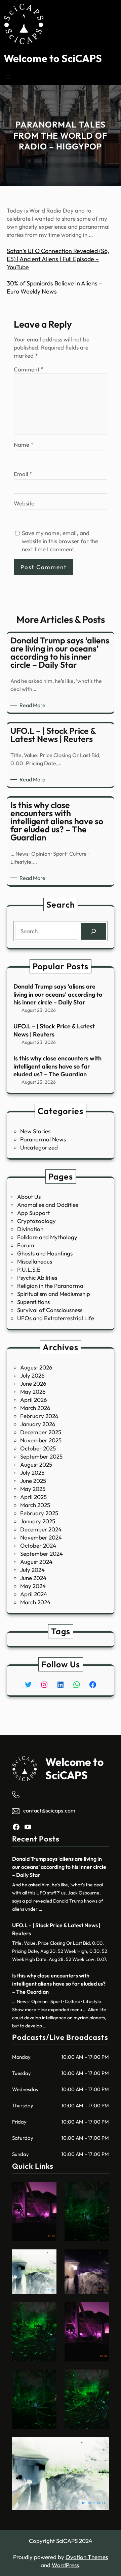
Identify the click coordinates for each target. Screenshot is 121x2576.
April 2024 (34, 1594)
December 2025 (41, 1432)
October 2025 (38, 1448)
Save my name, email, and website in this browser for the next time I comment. (60, 541)
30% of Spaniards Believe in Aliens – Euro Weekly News (54, 287)
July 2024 (32, 1570)
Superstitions (33, 1302)
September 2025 (41, 1456)
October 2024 (38, 1545)
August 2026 (36, 1367)
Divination (30, 1229)
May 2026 (33, 1392)
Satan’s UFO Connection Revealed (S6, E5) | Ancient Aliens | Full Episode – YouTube (58, 259)
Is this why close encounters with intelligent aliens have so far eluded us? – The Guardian (57, 1066)
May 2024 (33, 1586)
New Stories (35, 1131)
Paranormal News (43, 1139)
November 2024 (41, 1537)
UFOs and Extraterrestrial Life (56, 1318)
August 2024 (36, 1562)
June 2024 (33, 1578)
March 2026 (35, 1408)
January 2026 (38, 1424)
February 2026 (39, 1416)
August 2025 (36, 1464)
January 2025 (38, 1521)
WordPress (65, 2565)
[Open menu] (8, 77)
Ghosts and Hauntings (45, 1253)
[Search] (94, 931)
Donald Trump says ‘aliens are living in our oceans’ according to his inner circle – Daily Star (58, 994)
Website (24, 503)
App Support (33, 1213)
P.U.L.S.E (29, 1269)
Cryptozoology (36, 1221)
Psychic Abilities (37, 1278)
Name (24, 445)
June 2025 (33, 1481)
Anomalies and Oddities (48, 1205)
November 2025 (41, 1440)
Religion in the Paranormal (51, 1286)
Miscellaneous (35, 1261)
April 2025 (33, 1497)
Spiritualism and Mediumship (54, 1294)
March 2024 (35, 1602)
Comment (29, 369)
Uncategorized (39, 1147)
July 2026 (32, 1375)
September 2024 (42, 1554)
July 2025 (32, 1473)
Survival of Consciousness (50, 1310)
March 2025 (35, 1505)
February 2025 (39, 1513)
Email (23, 474)
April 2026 (34, 1400)
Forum (26, 1245)
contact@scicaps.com (49, 1810)
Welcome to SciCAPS (53, 58)
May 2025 (33, 1489)
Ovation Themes (87, 2557)
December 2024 (41, 1529)
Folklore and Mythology (47, 1237)
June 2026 (33, 1383)
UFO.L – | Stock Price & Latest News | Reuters (54, 1030)
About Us (29, 1197)
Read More (34, 705)
